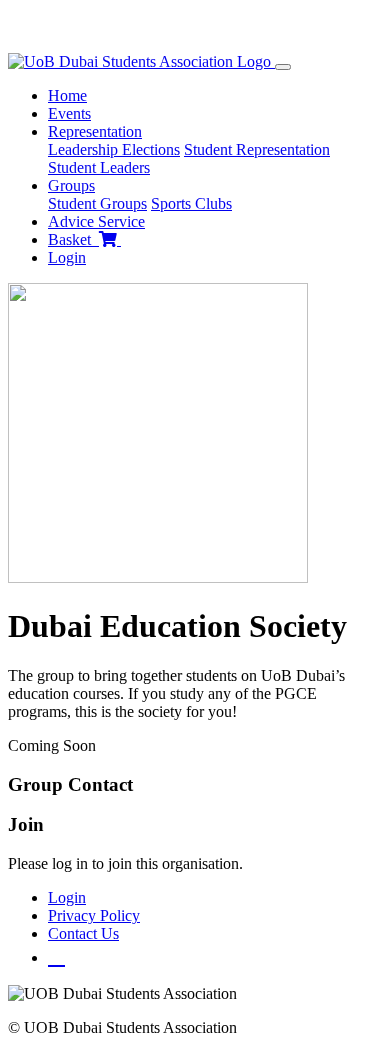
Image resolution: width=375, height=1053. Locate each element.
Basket (73, 239)
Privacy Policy (94, 915)
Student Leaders (99, 167)
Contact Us (83, 933)
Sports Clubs (191, 203)
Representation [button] (95, 131)
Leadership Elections (114, 149)
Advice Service (96, 221)
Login (67, 257)
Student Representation (257, 149)
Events (69, 113)
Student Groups (97, 203)
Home (67, 95)
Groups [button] (71, 185)
